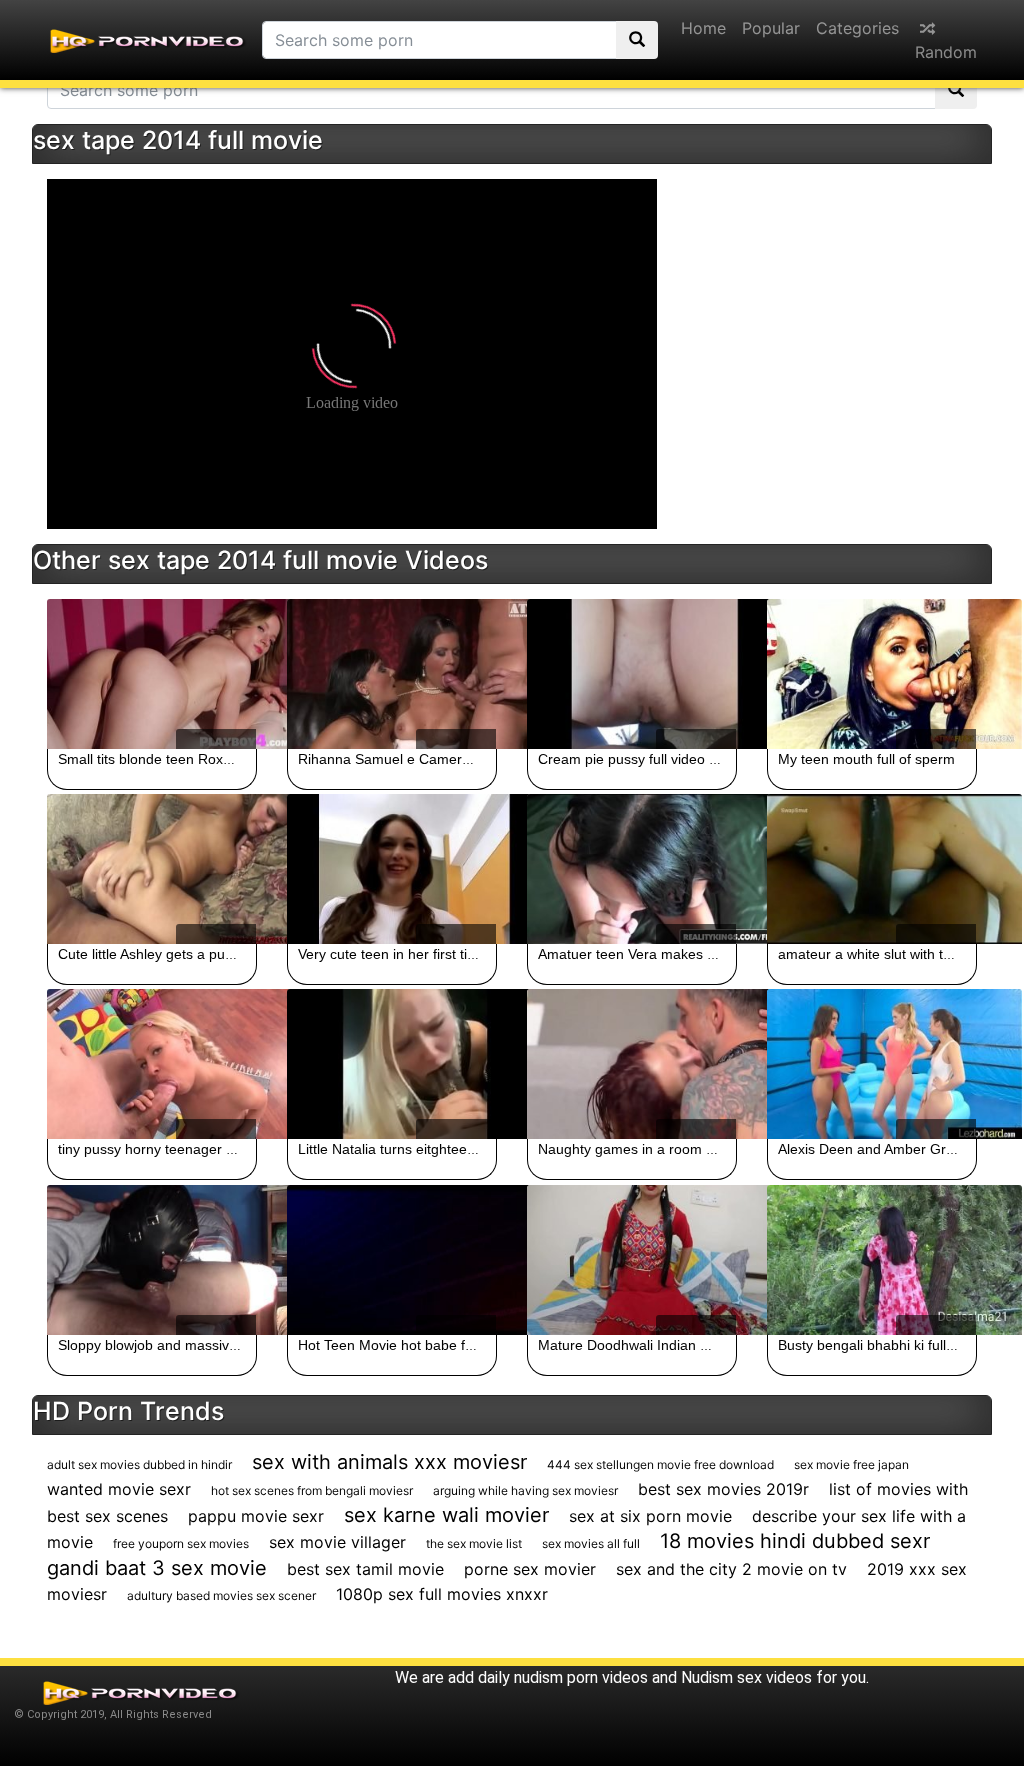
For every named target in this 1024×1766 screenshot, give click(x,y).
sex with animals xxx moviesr (389, 1462)
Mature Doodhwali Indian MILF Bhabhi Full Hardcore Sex (718, 1345)
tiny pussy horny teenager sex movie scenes (198, 1149)
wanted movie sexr (119, 1489)
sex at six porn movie (650, 1516)
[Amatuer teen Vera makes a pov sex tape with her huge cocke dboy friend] (632, 869)
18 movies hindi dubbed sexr (795, 1541)
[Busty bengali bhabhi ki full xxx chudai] (872, 1260)
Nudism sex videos (746, 1677)
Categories (857, 28)
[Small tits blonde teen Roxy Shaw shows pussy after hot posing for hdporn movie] (152, 674)
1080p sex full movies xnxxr (442, 1594)
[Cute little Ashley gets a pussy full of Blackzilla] (152, 869)
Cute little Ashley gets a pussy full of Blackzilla (202, 954)
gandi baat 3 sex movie (157, 1568)
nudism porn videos (581, 1677)
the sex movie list (474, 1543)
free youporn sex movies (181, 1543)
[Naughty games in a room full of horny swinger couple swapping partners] (632, 1064)
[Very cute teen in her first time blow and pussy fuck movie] (392, 869)
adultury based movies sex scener (221, 1595)
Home (703, 28)
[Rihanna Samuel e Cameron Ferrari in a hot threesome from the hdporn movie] (392, 674)
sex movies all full (591, 1543)
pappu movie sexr (256, 1516)
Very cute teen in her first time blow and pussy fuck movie (479, 954)
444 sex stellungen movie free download (660, 1464)
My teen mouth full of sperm (866, 759)
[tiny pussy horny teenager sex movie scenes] (152, 1064)
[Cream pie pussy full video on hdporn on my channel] (632, 674)
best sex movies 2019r (723, 1489)
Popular (771, 28)
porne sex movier (530, 1569)
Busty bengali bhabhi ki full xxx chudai (897, 1345)
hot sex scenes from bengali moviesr (312, 1490)
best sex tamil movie (365, 1569)
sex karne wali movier (446, 1515)
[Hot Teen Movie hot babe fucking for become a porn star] (392, 1260)
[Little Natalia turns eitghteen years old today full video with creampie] (392, 1064)
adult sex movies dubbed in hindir (139, 1464)
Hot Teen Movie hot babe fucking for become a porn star (476, 1345)
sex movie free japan (851, 1464)
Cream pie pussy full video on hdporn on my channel (704, 759)
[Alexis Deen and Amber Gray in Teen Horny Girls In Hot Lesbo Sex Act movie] (872, 1064)
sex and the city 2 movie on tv (731, 1569)
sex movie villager (337, 1542)
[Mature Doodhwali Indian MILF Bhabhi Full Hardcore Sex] (632, 1260)
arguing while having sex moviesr (525, 1490)
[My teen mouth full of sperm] (872, 674)
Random (946, 52)
